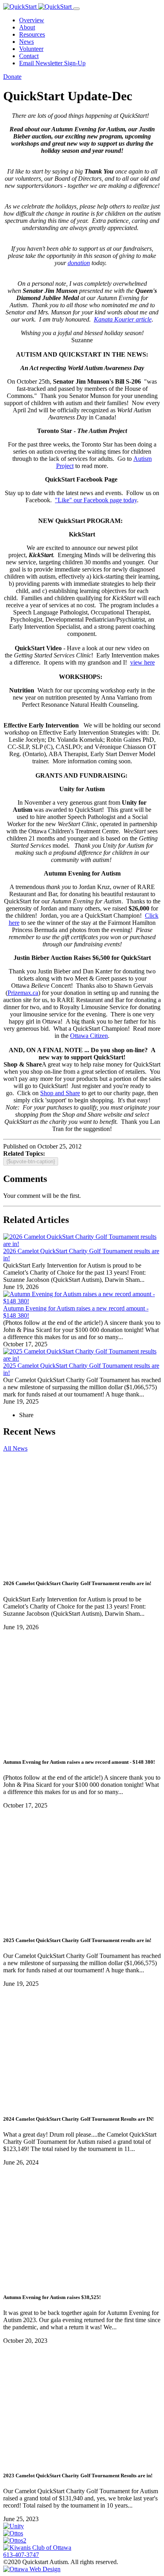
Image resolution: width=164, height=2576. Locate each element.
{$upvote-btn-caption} (31, 1161)
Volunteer (31, 49)
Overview (32, 20)
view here (143, 662)
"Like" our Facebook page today (96, 500)
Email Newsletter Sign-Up (52, 63)
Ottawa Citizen (89, 1036)
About (27, 27)
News (26, 42)
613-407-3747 (21, 2555)
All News (15, 1448)
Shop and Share (60, 1093)
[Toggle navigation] (76, 9)
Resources (32, 34)
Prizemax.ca (23, 993)
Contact (29, 56)
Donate (12, 77)
